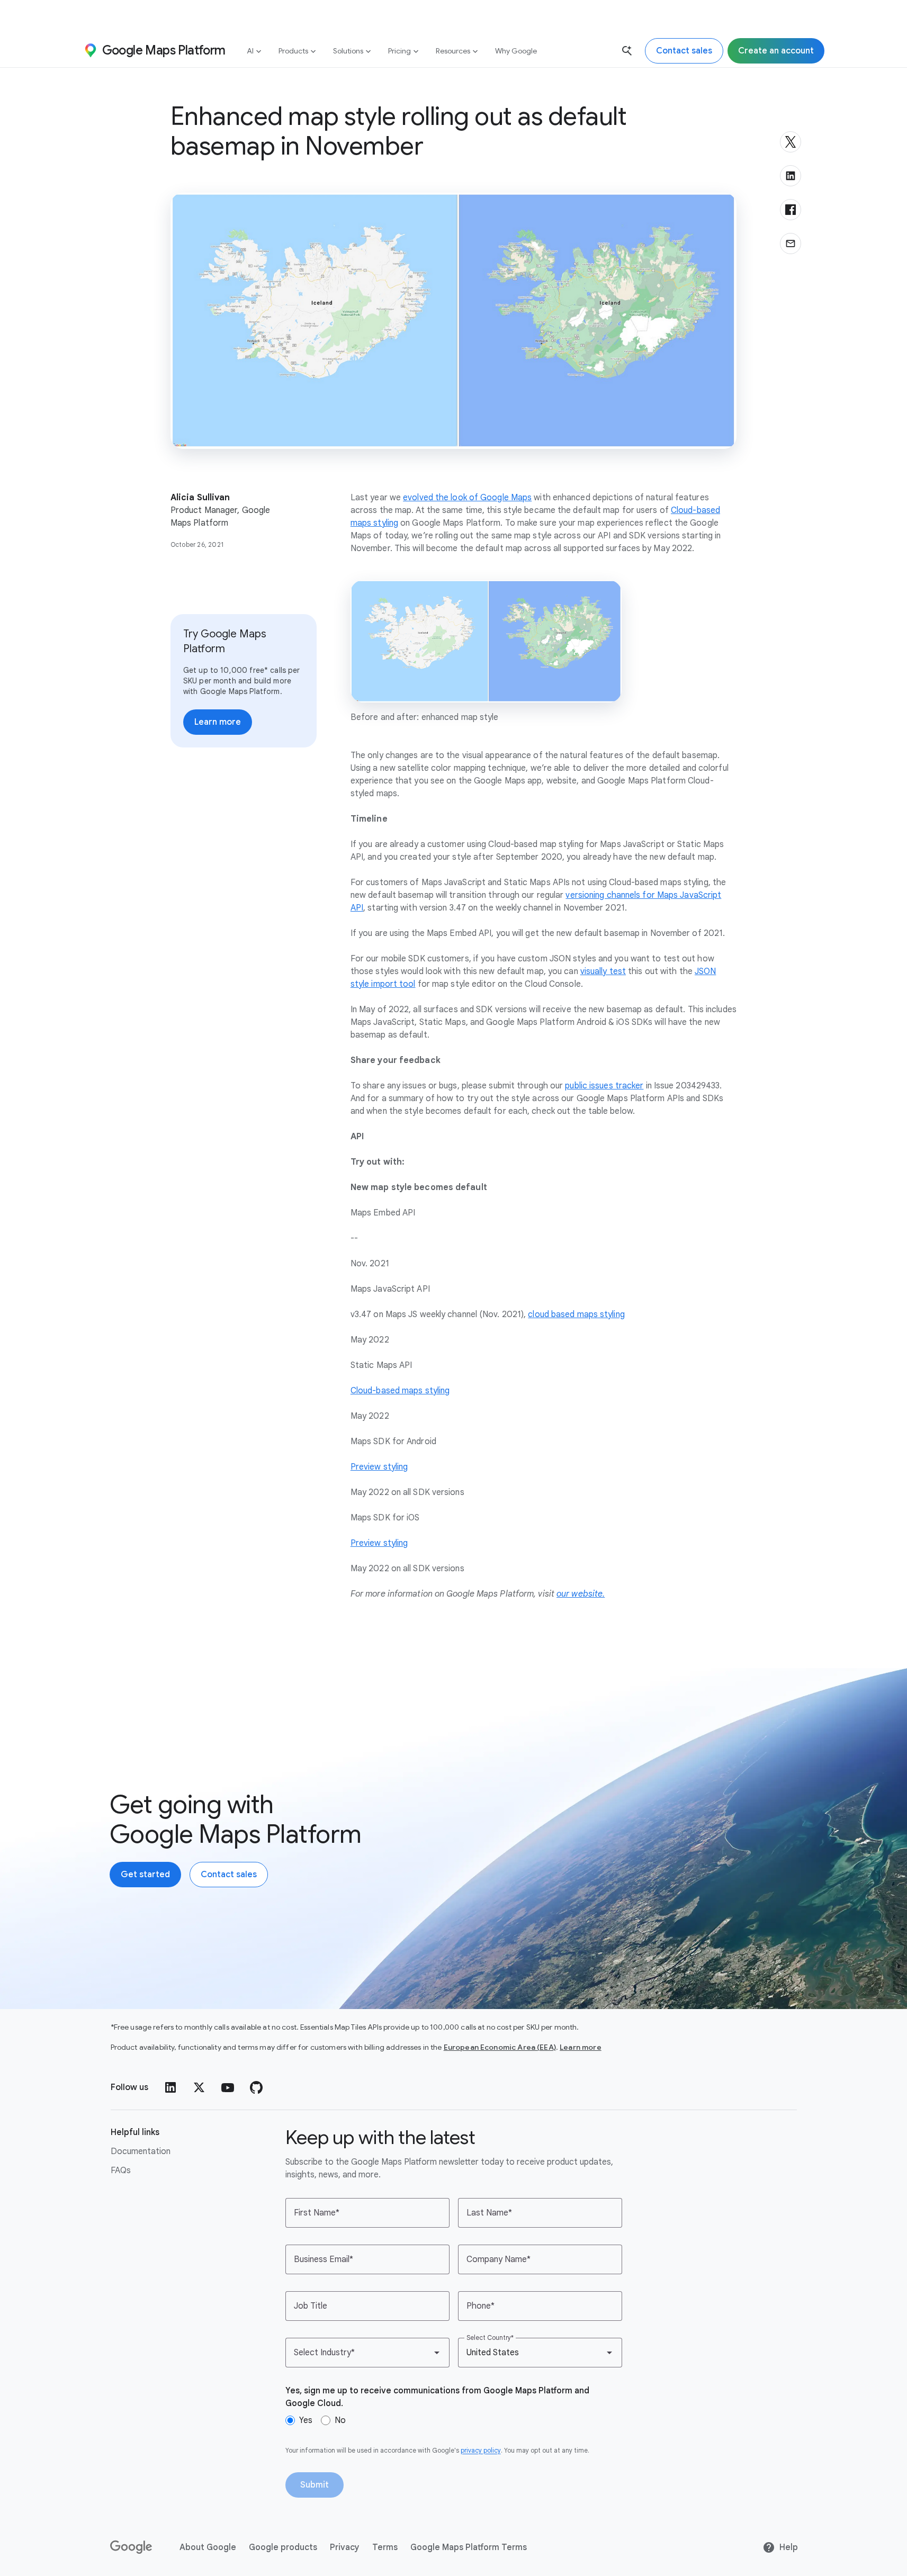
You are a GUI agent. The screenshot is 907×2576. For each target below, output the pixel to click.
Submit (315, 2485)
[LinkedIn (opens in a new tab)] (170, 2087)
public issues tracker (604, 1086)
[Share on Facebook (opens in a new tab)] (791, 210)
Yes (306, 2420)
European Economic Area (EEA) (500, 2047)
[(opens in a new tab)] (132, 2547)
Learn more (581, 2047)
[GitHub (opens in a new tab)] (256, 2087)
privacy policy (481, 2450)
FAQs (121, 2170)
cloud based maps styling (576, 1314)
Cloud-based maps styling (400, 1391)
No (340, 2420)
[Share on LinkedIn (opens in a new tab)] (791, 176)
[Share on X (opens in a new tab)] (791, 142)
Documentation (141, 2151)
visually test (603, 971)
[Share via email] (791, 244)
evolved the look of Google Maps (467, 498)
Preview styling (379, 1467)
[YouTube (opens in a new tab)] (228, 2087)
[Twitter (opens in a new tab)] (199, 2087)
